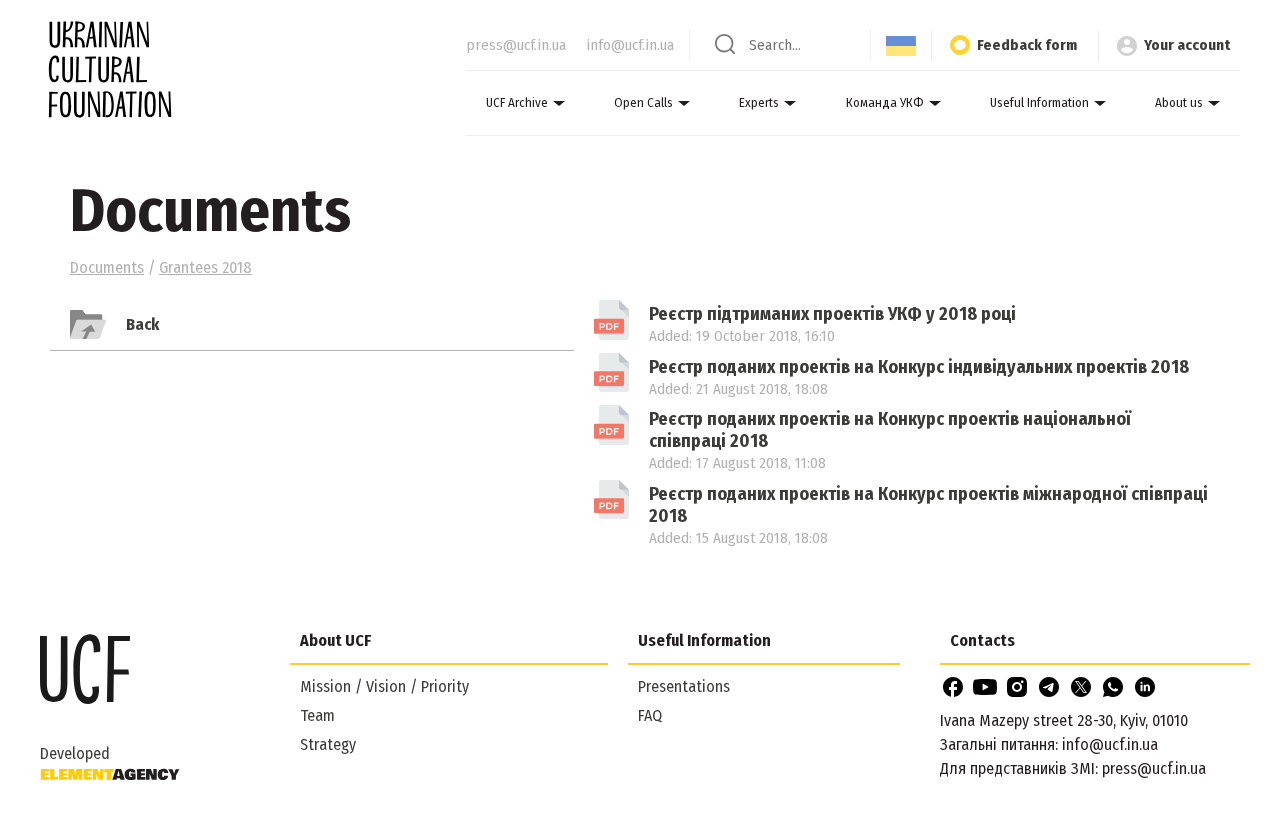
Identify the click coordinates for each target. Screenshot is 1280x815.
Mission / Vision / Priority (384, 686)
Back (142, 324)
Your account (1187, 45)
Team (317, 715)
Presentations (684, 686)
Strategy (328, 744)
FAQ (650, 715)
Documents (107, 267)
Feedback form (1027, 45)
